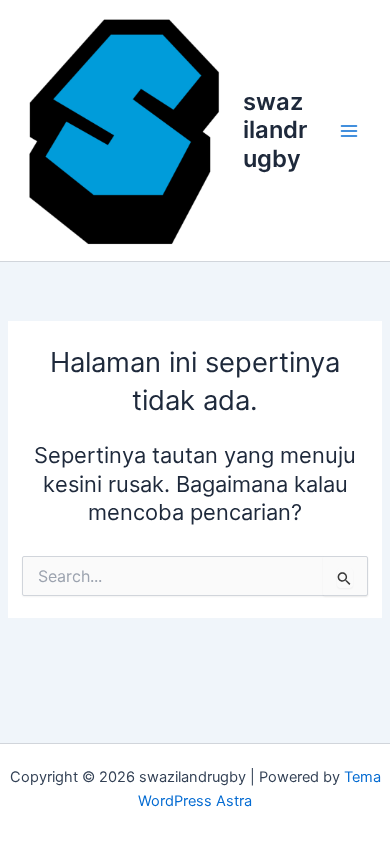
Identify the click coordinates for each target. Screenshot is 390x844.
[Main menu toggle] (349, 131)
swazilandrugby (275, 130)
